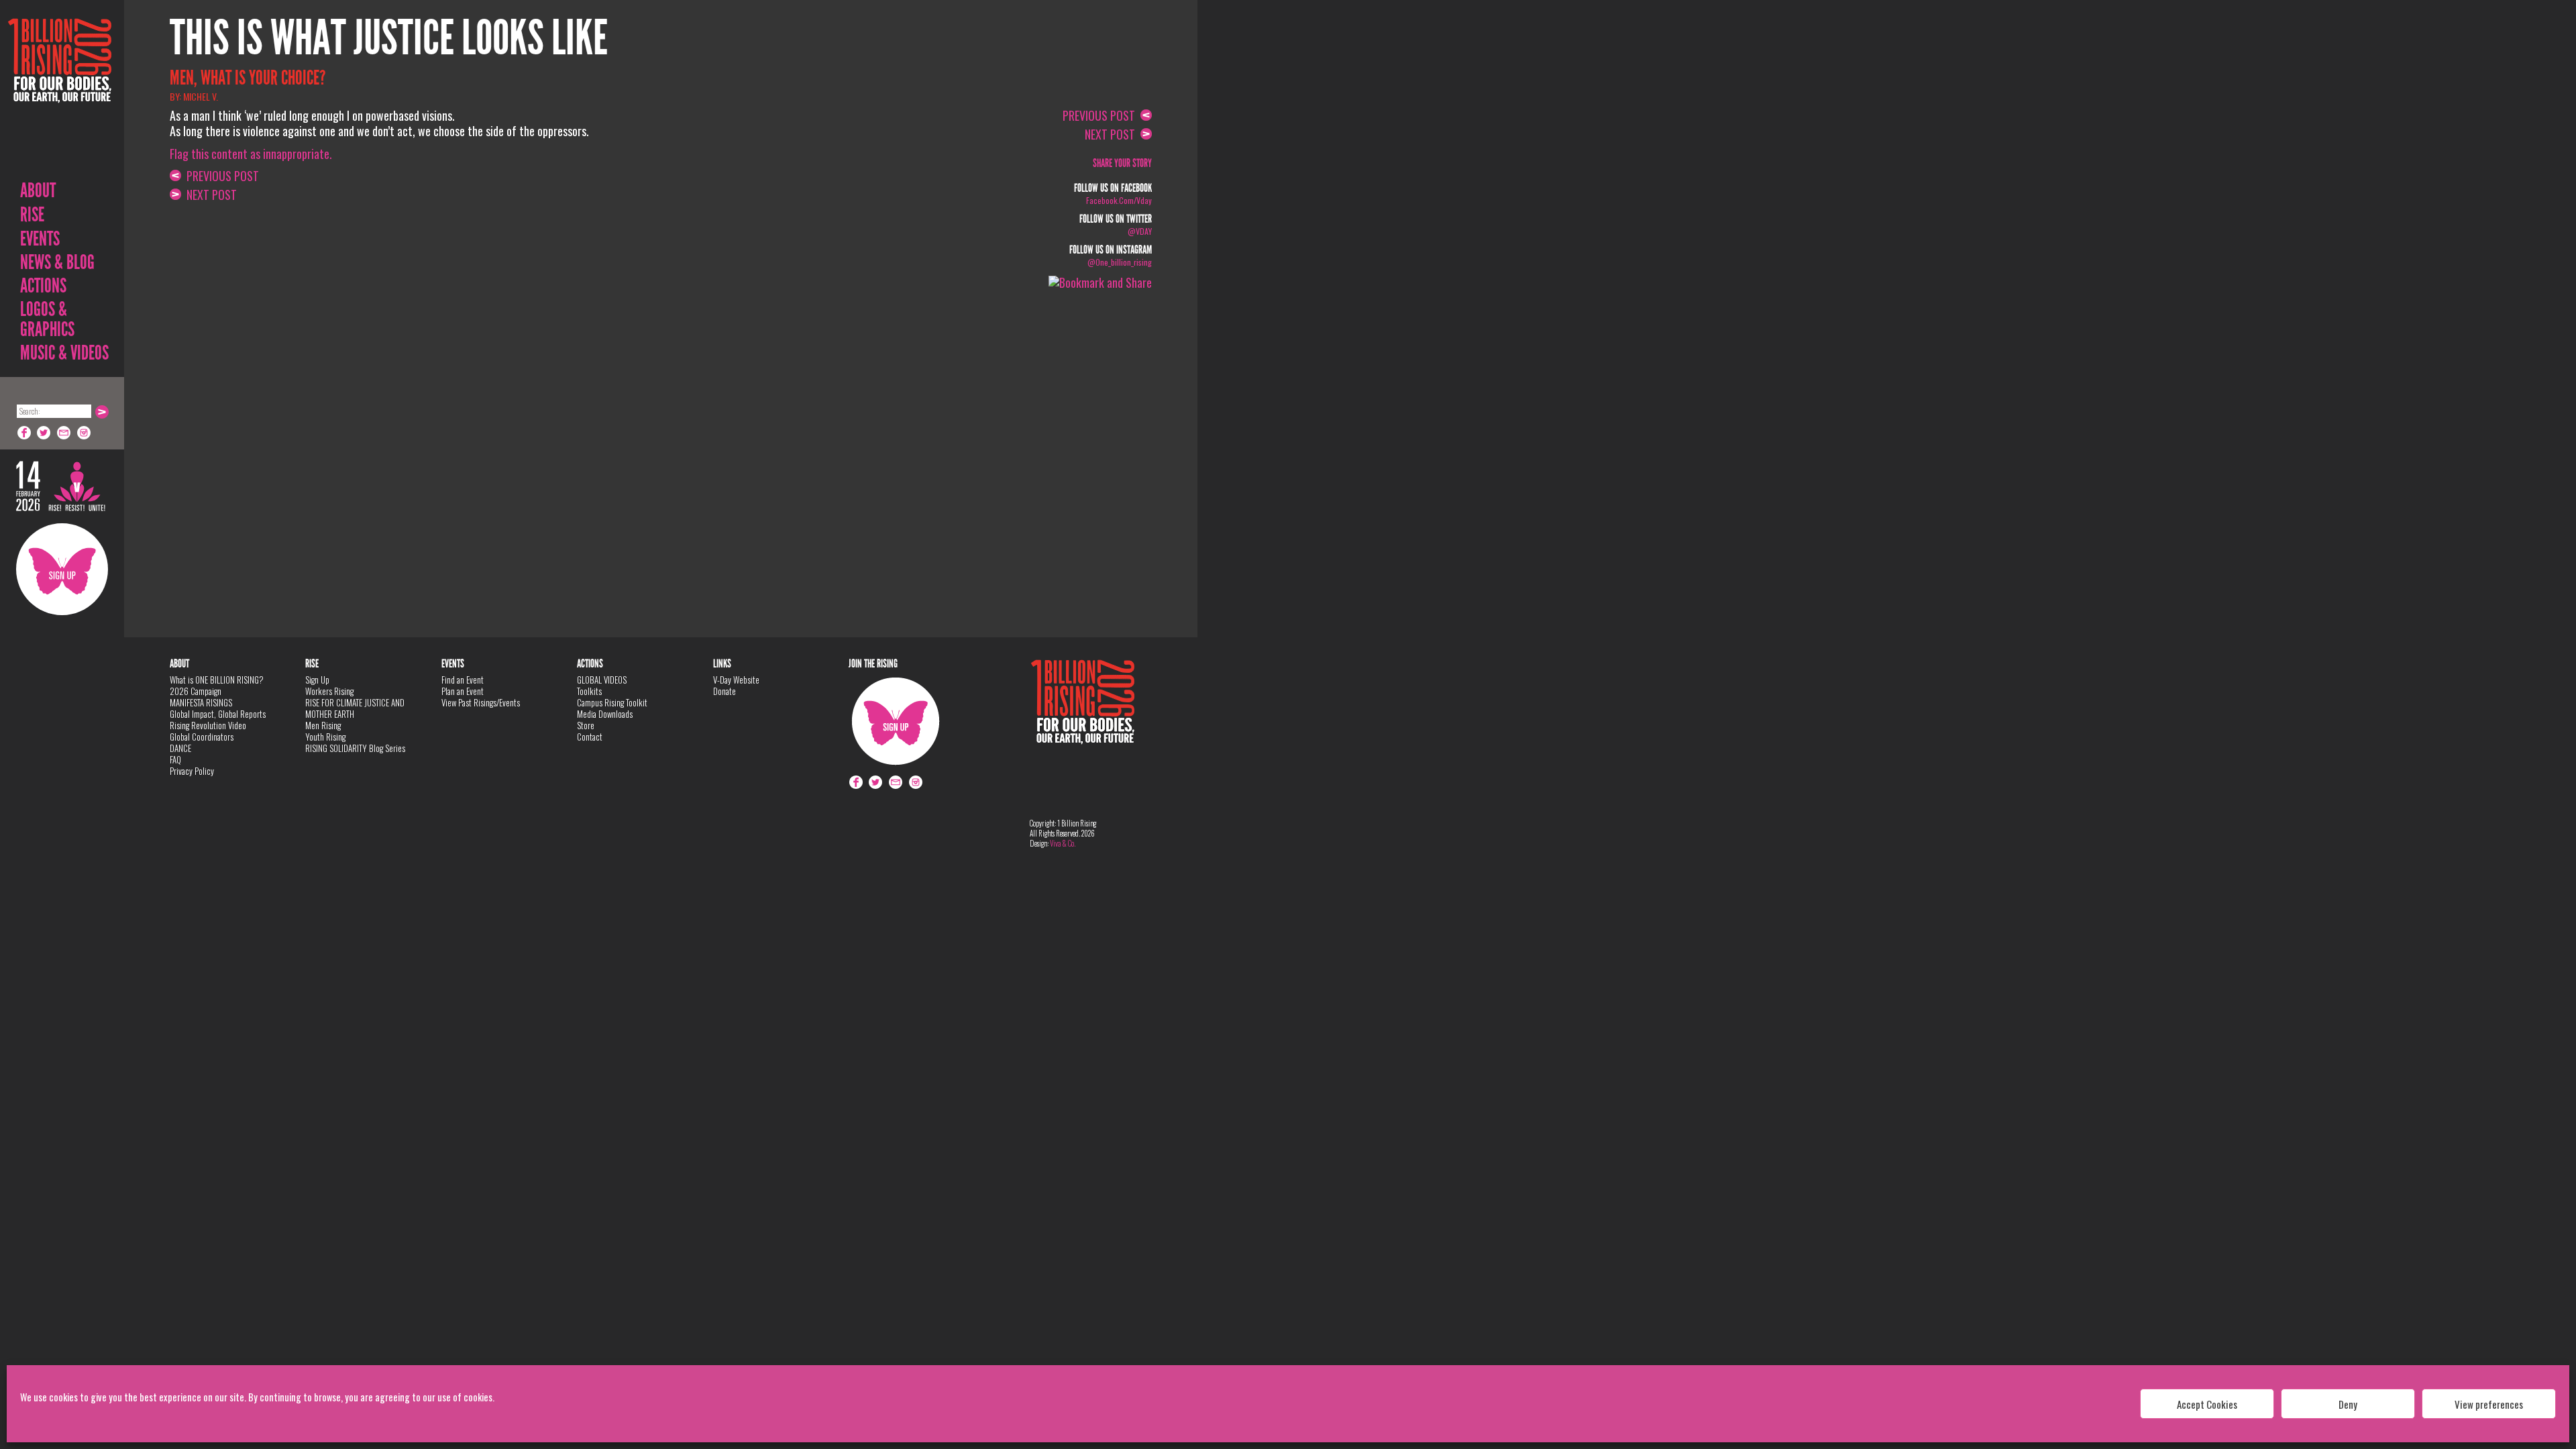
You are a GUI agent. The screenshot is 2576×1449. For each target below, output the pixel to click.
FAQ (175, 759)
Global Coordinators (202, 737)
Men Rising (323, 725)
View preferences (2489, 1404)
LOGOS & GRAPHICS (47, 319)
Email (64, 433)
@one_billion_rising (1120, 262)
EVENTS (40, 239)
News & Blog (57, 262)
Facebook (24, 433)
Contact (590, 737)
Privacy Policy (192, 771)
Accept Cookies (2207, 1404)
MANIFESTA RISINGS (201, 702)
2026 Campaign (196, 691)
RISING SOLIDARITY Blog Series (355, 748)
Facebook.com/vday (1119, 200)
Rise (32, 215)
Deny (2348, 1404)
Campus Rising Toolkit (612, 702)
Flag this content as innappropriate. (251, 154)
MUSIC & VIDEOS (64, 353)
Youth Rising (325, 737)
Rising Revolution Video (208, 725)
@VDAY (1140, 231)
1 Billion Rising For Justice (60, 94)
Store (586, 725)
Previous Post (220, 176)
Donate (724, 691)
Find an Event (463, 680)
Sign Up (62, 569)
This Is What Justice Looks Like (389, 38)
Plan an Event (463, 691)
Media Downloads (605, 714)
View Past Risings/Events (481, 702)
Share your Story (1122, 163)
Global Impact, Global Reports (218, 714)
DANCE (180, 748)
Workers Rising (329, 691)
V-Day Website (736, 680)
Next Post (209, 195)
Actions (43, 286)
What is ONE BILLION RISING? (217, 680)
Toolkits (589, 691)
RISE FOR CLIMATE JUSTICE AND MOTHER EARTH (355, 708)
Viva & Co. (1063, 843)
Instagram (85, 433)
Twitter (44, 433)
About (38, 191)
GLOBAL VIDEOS (602, 680)
